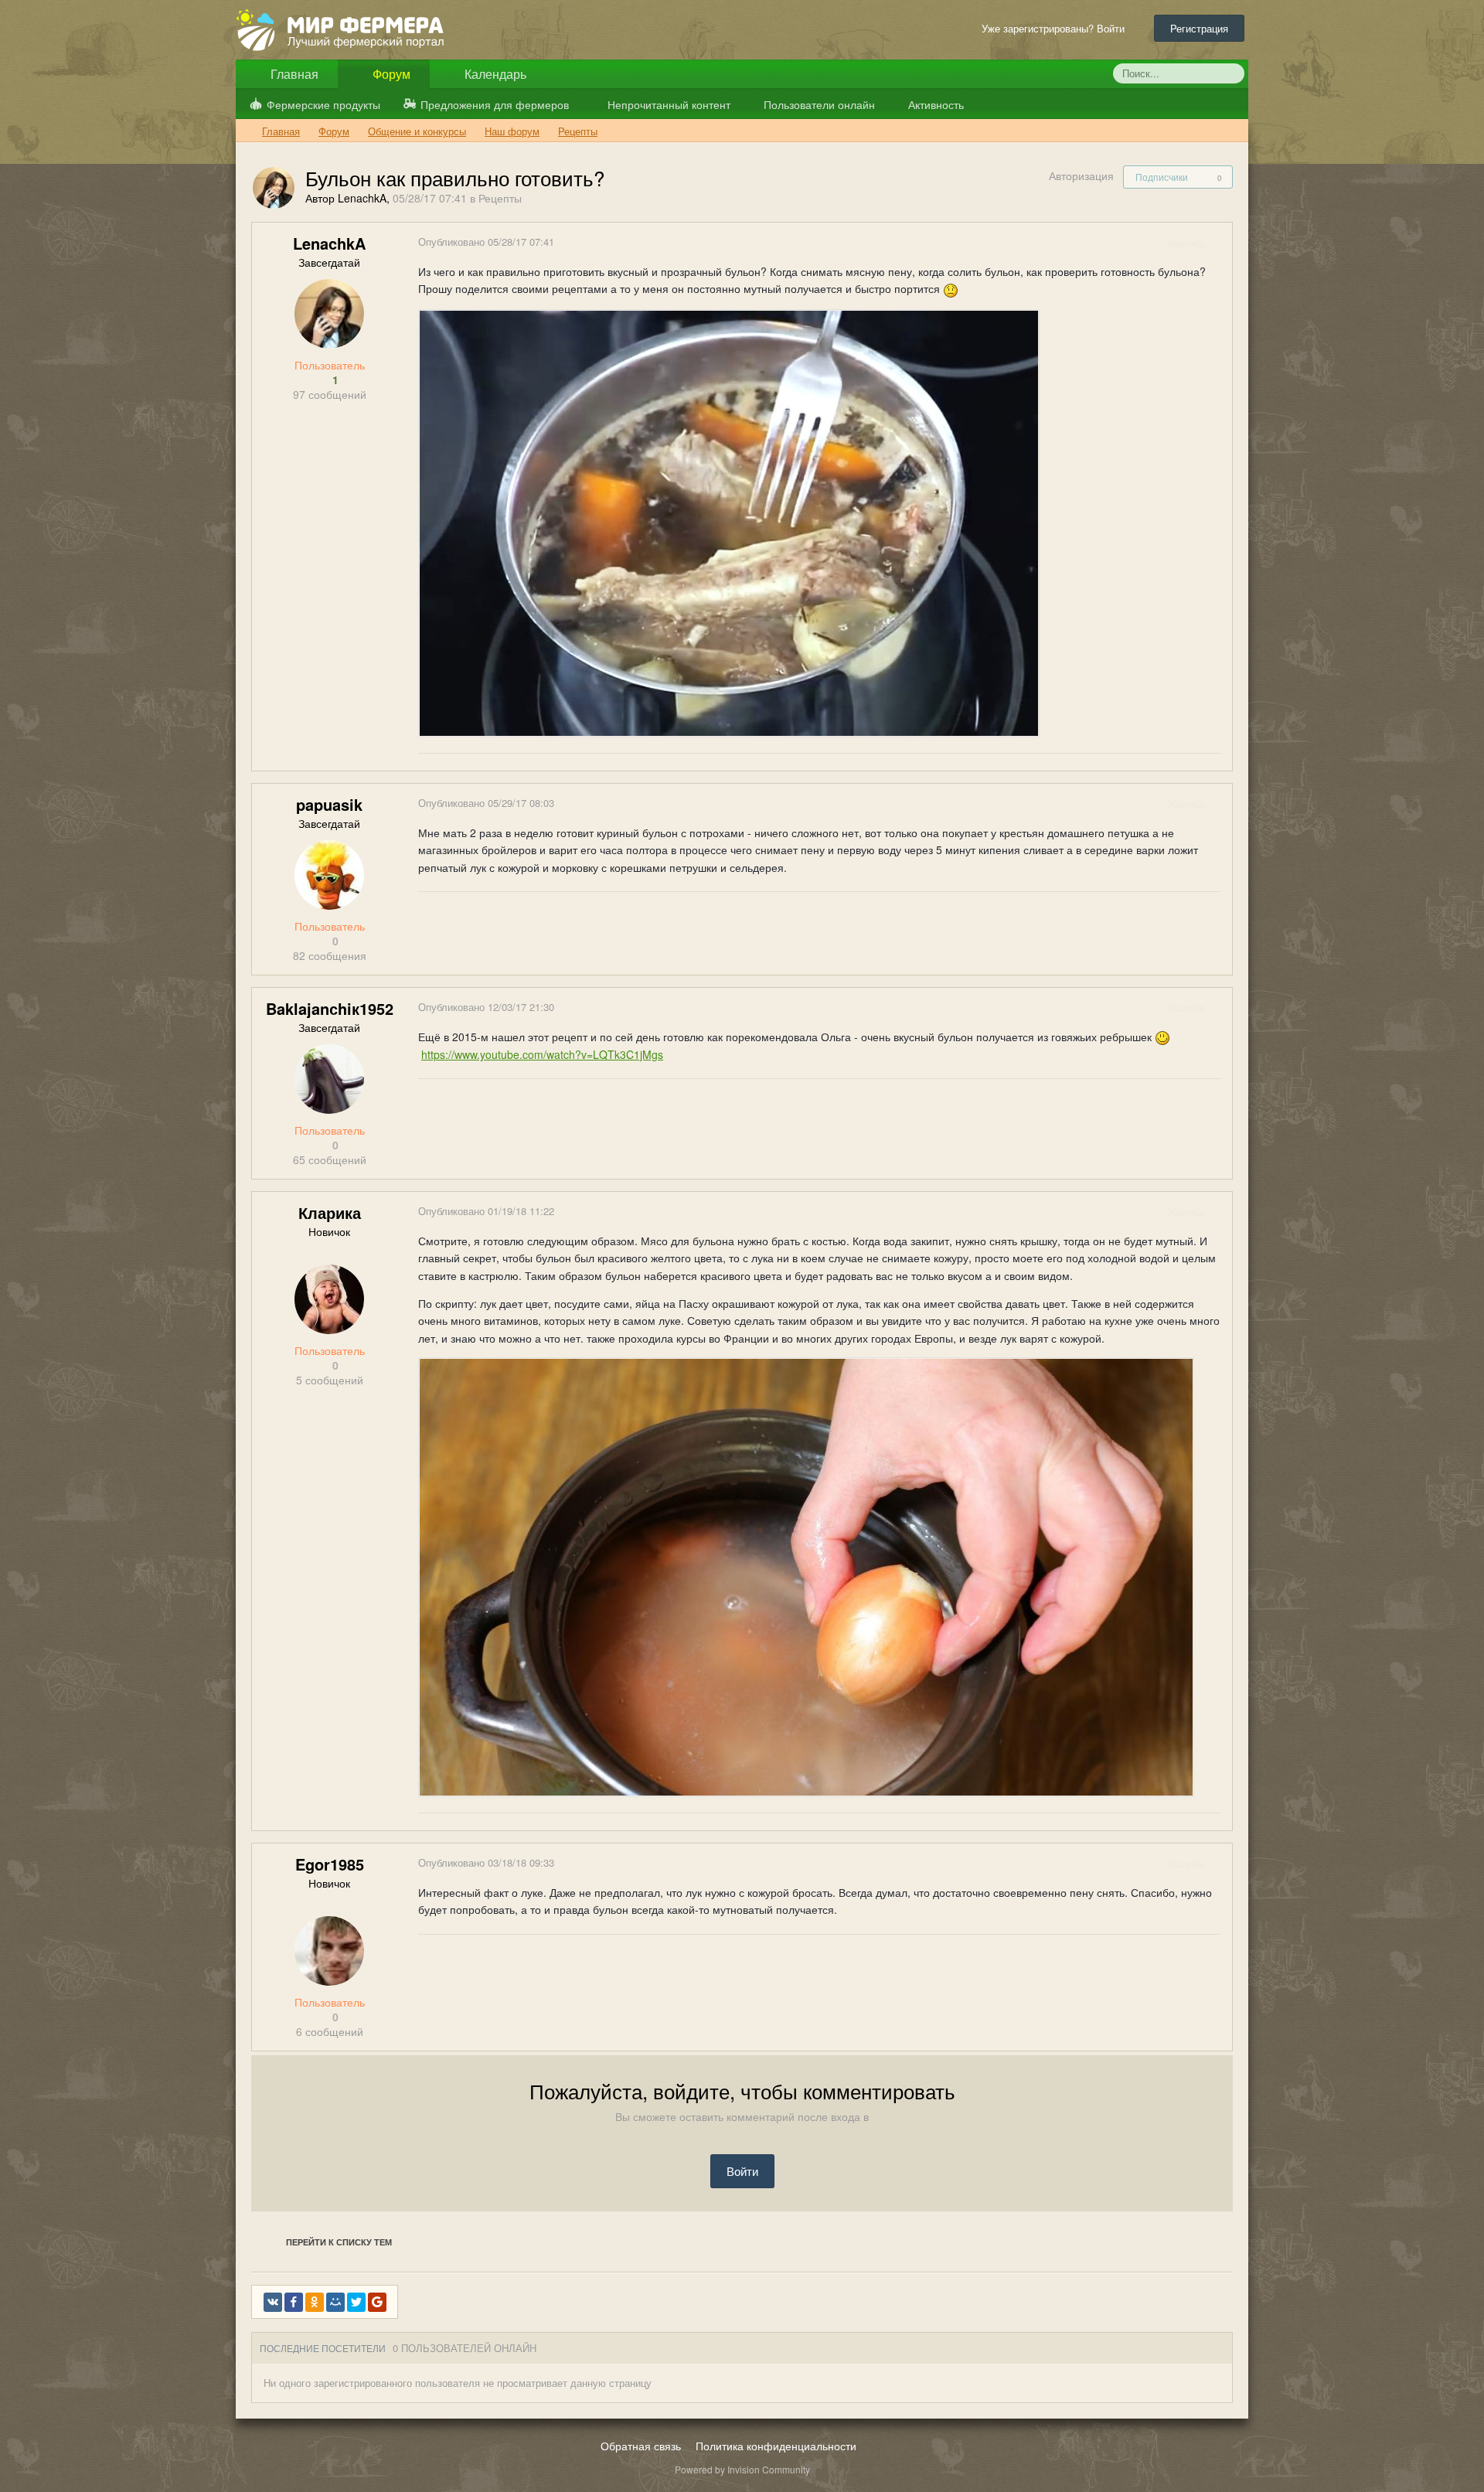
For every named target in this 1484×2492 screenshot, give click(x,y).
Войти (742, 2171)
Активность (934, 104)
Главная (293, 74)
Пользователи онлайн (818, 104)
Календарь (494, 74)
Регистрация (1199, 28)
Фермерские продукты (323, 104)
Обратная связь (641, 2446)
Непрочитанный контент (669, 104)
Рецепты (500, 198)
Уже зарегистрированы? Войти (1056, 28)
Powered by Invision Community (742, 2469)
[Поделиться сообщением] (1220, 243)
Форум (390, 74)
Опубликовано (486, 242)
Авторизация (1081, 175)
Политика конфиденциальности (776, 2446)
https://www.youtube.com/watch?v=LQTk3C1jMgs (542, 1054)
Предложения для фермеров (495, 104)
